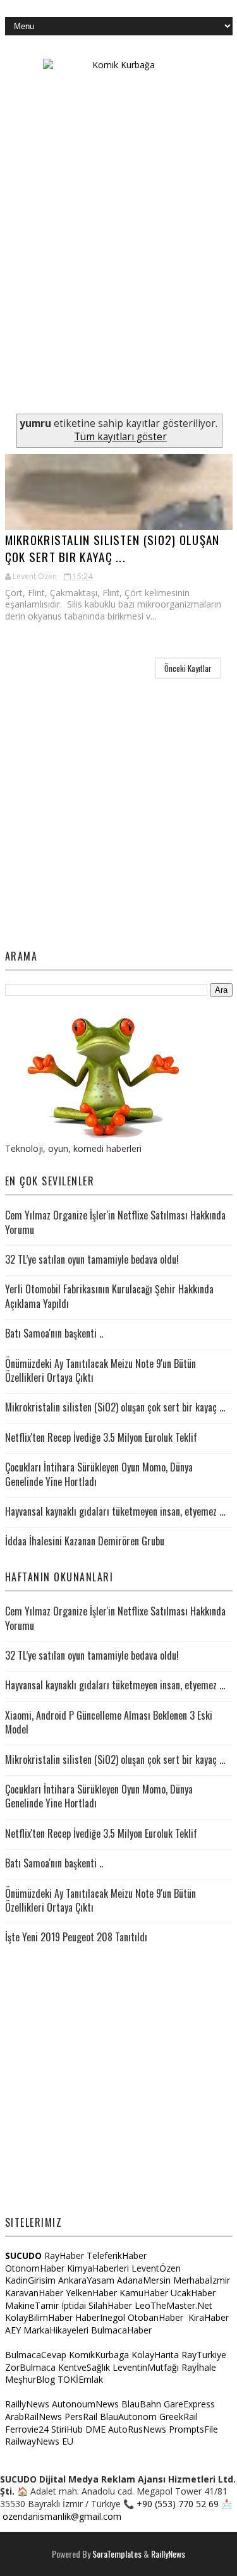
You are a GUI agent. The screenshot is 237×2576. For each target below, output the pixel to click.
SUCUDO (23, 2255)
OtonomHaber (35, 2268)
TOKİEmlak (80, 2379)
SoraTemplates (117, 2554)
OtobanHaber (155, 2317)
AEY (13, 2330)
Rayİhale (199, 2367)
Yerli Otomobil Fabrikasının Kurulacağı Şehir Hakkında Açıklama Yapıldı (109, 1296)
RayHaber (64, 2255)
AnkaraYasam (86, 2280)
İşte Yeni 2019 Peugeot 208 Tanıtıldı (76, 1937)
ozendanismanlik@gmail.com (62, 2516)
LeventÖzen (156, 2268)
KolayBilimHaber (39, 2317)
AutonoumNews (85, 2404)
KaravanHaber (34, 2293)
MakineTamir (32, 2305)
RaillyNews (27, 2404)
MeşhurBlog (30, 2379)
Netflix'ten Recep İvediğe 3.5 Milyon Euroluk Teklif (101, 1437)
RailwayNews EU (39, 2441)
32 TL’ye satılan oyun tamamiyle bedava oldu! (92, 1259)
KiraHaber (209, 2317)
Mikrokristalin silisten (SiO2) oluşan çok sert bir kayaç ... (112, 548)
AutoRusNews (137, 2429)
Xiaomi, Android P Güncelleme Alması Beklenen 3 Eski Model (109, 1722)
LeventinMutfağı (146, 2367)
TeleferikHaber (117, 2255)
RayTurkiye (204, 2355)
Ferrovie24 (27, 2429)
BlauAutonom (128, 2417)
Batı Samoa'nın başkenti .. (54, 1333)
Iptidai (74, 2305)
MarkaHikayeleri (56, 2330)
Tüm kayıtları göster (120, 437)
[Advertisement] (118, 289)
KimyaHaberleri (98, 2268)
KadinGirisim (30, 2280)
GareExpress (189, 2404)
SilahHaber (110, 2305)
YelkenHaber (91, 2293)
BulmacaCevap (36, 2355)
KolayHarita (155, 2355)
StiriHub (67, 2429)
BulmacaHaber (121, 2330)
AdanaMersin (144, 2280)
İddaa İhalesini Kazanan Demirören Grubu (85, 1541)
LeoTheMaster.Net (173, 2305)
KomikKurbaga (99, 2355)
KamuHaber (144, 2293)
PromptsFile (193, 2429)
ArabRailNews (33, 2417)
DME (95, 2429)
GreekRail (179, 2417)
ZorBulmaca (30, 2367)
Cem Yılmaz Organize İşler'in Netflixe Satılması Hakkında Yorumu (115, 1222)
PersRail (81, 2417)
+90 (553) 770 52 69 (178, 2504)
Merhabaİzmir (202, 2280)
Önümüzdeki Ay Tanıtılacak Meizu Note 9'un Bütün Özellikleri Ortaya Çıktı (100, 1370)
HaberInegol (100, 2317)
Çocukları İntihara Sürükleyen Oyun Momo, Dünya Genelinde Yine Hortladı (99, 1474)
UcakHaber (193, 2293)
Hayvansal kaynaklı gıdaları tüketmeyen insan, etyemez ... (115, 1511)
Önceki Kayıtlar (188, 668)
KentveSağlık (84, 2367)
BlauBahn (141, 2404)
